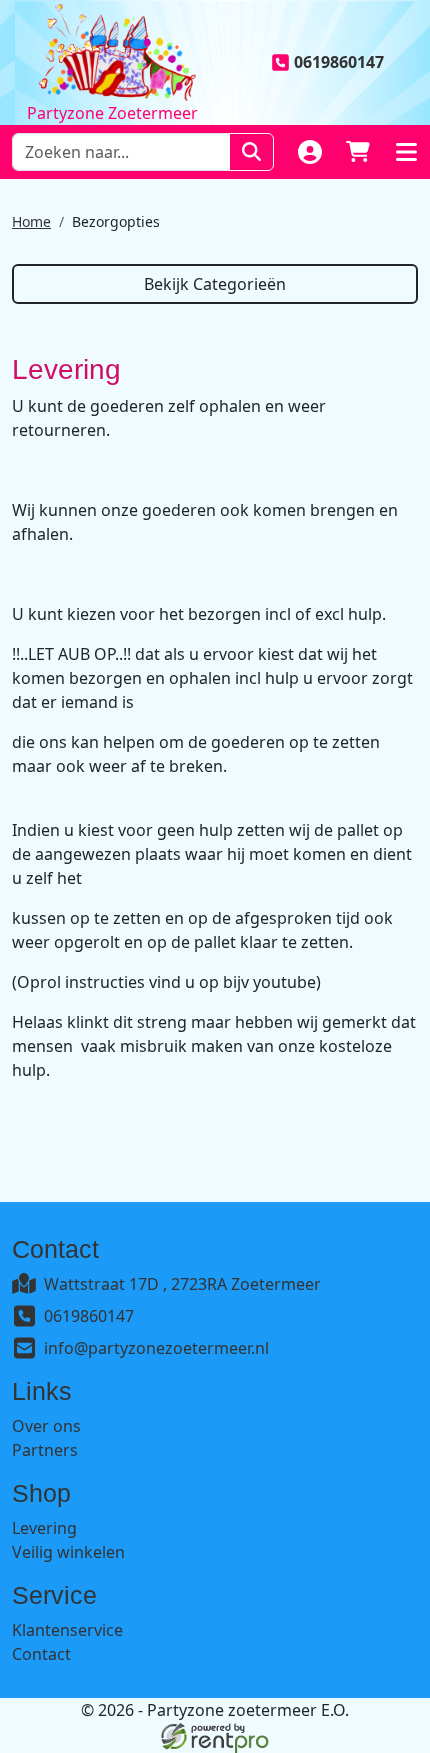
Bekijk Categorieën (215, 284)
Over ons (46, 1426)
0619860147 (89, 1316)
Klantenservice (67, 1630)
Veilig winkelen (68, 1552)
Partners (45, 1450)
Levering (44, 1528)
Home (31, 221)
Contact (41, 1654)
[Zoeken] (251, 152)
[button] (406, 152)
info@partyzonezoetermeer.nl (156, 1348)
